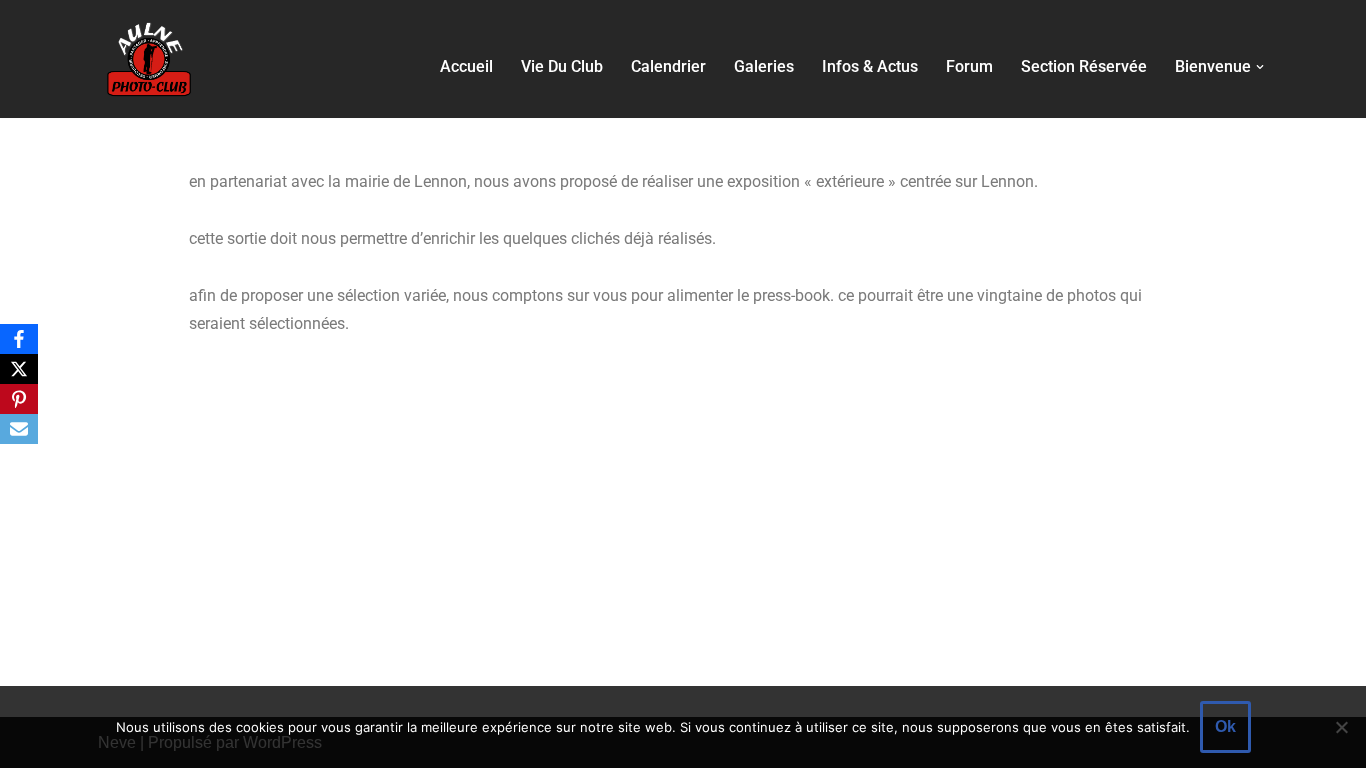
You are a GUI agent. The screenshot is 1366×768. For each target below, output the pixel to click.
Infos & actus (870, 66)
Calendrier (668, 66)
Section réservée (1084, 66)
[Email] (19, 429)
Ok (1225, 726)
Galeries (764, 66)
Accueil (466, 66)
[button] (1260, 67)
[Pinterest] (19, 399)
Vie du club (562, 66)
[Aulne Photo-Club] (148, 59)
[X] (19, 369)
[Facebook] (19, 339)
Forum (969, 66)
